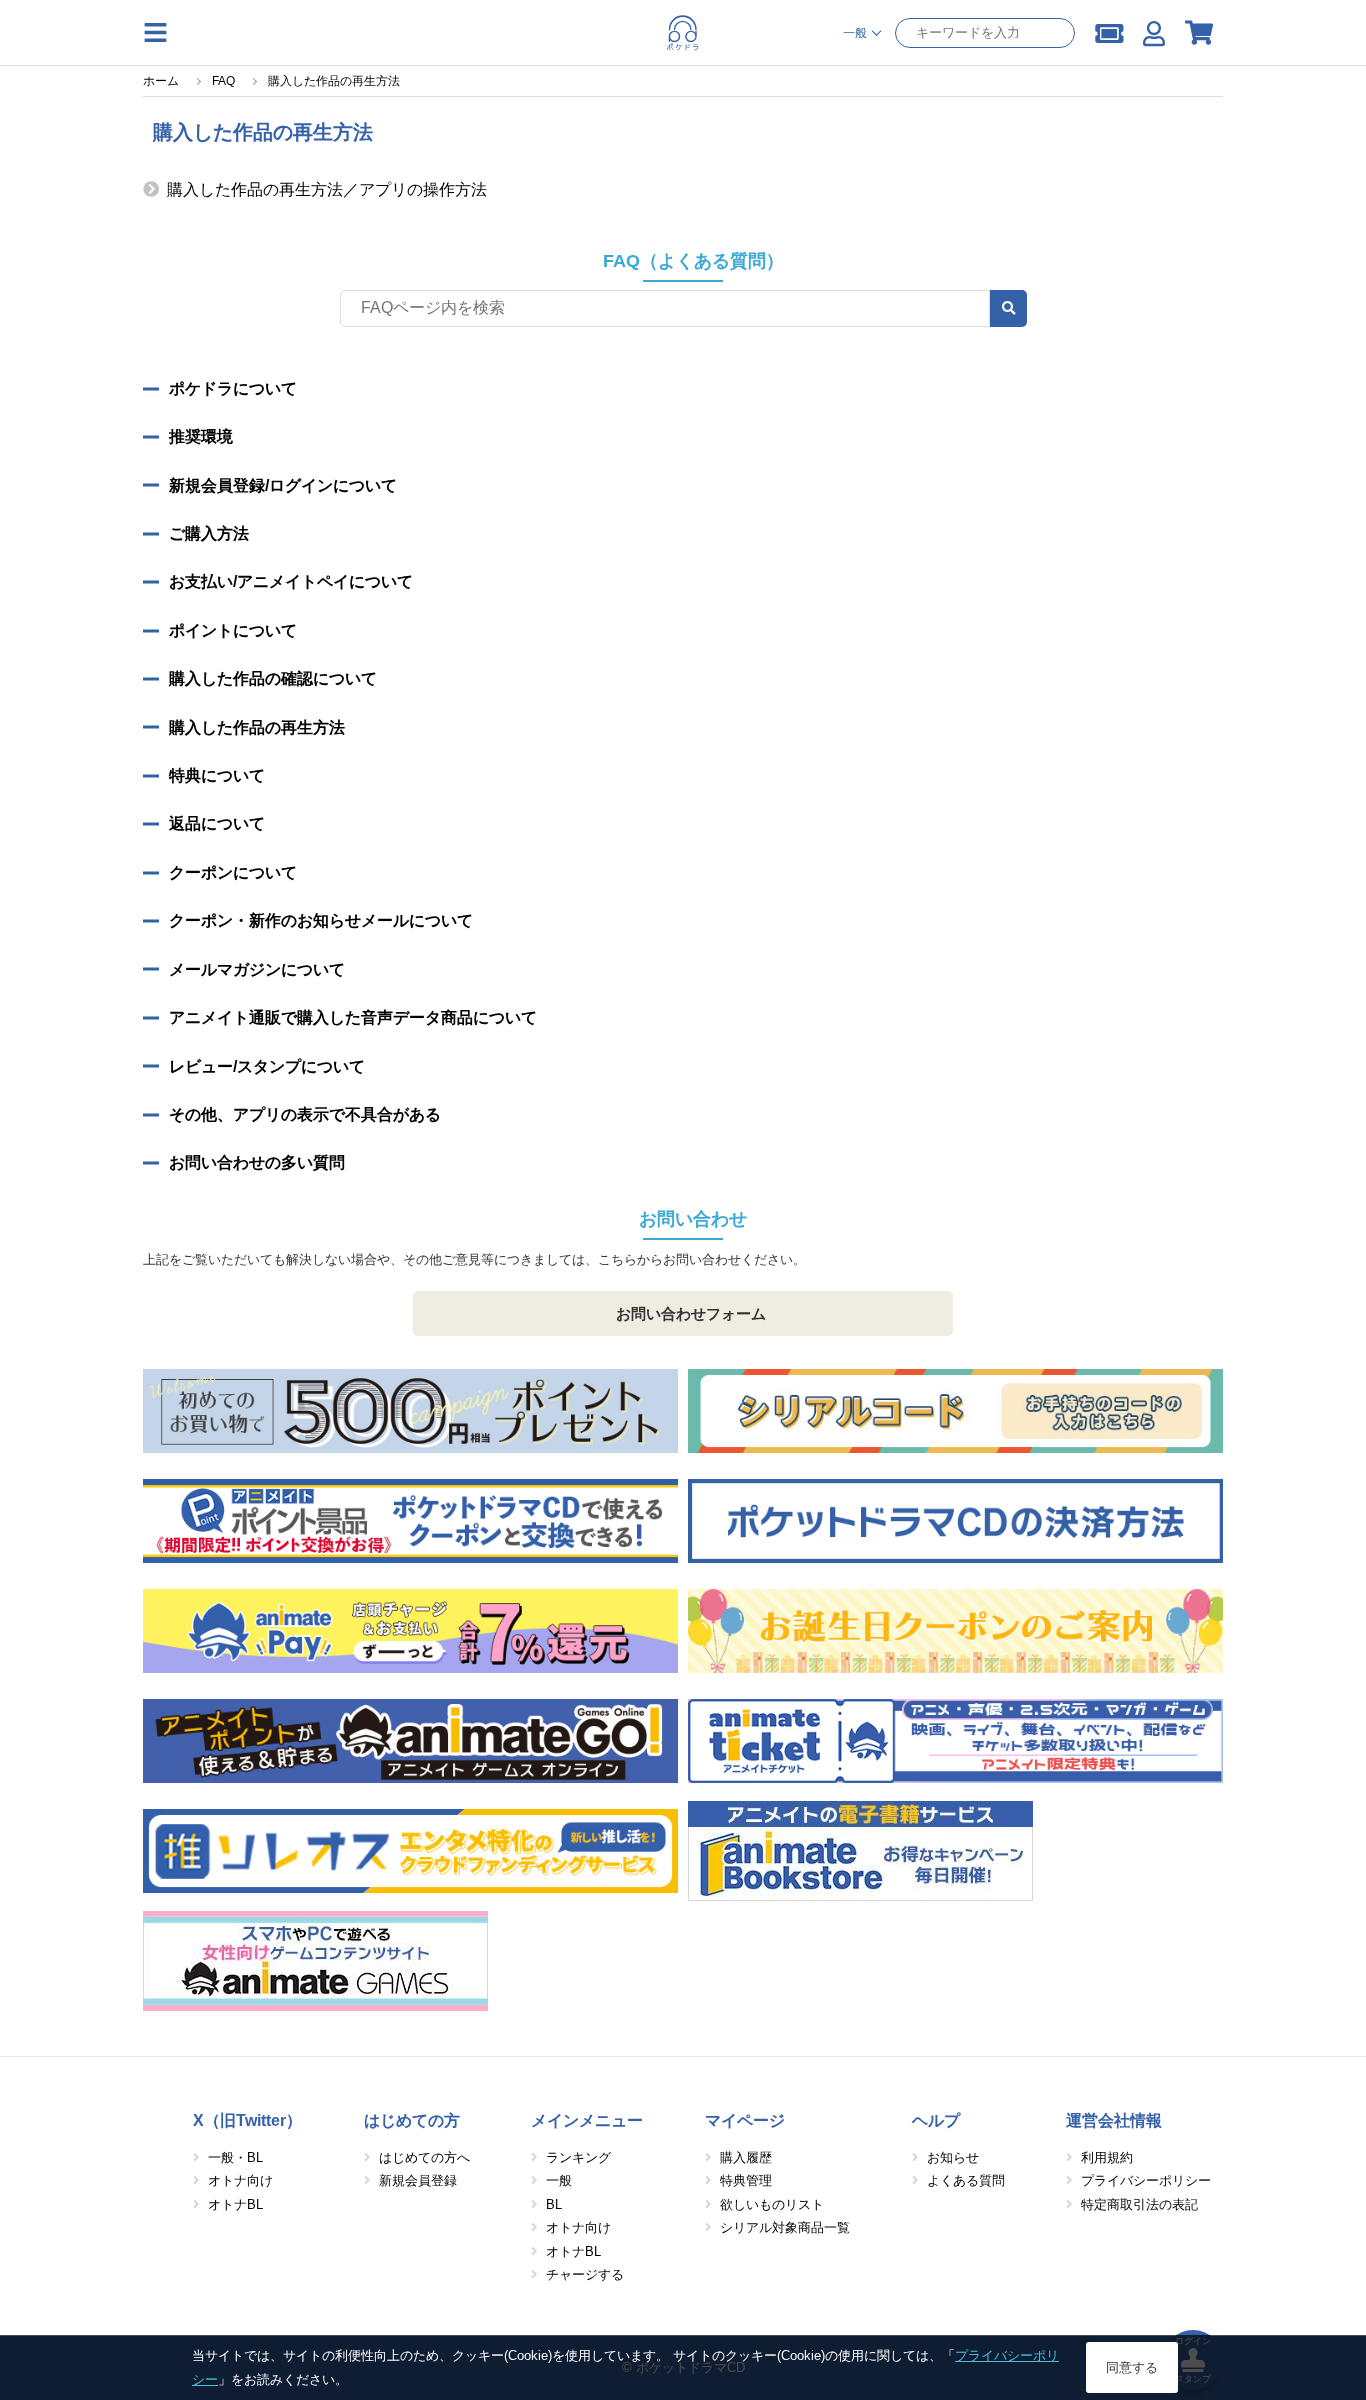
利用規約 (1107, 2157)
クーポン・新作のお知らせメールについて (321, 920)
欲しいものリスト (772, 2204)
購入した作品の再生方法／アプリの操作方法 (327, 189)
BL (554, 2204)
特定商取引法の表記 (1139, 2204)
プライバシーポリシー (1146, 2180)
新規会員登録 (418, 2180)
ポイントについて (233, 630)
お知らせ (953, 2157)
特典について (217, 775)
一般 (559, 2180)
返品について (217, 823)
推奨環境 (201, 436)
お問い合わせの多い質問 (257, 1162)
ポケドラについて (233, 388)
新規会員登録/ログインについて (283, 485)
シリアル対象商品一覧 (785, 2227)
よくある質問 (966, 2180)
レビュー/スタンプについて (267, 1066)
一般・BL (235, 2157)
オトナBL (235, 2204)
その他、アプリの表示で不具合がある (305, 1114)
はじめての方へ (424, 2157)
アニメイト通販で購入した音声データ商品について (353, 1017)
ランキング (578, 2157)
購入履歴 (746, 2157)
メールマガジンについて (257, 969)
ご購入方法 (209, 533)
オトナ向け (240, 2180)
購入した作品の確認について (273, 678)
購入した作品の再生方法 (257, 727)
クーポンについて (233, 872)
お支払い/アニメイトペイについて (291, 581)
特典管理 (746, 2180)
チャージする (585, 2274)
